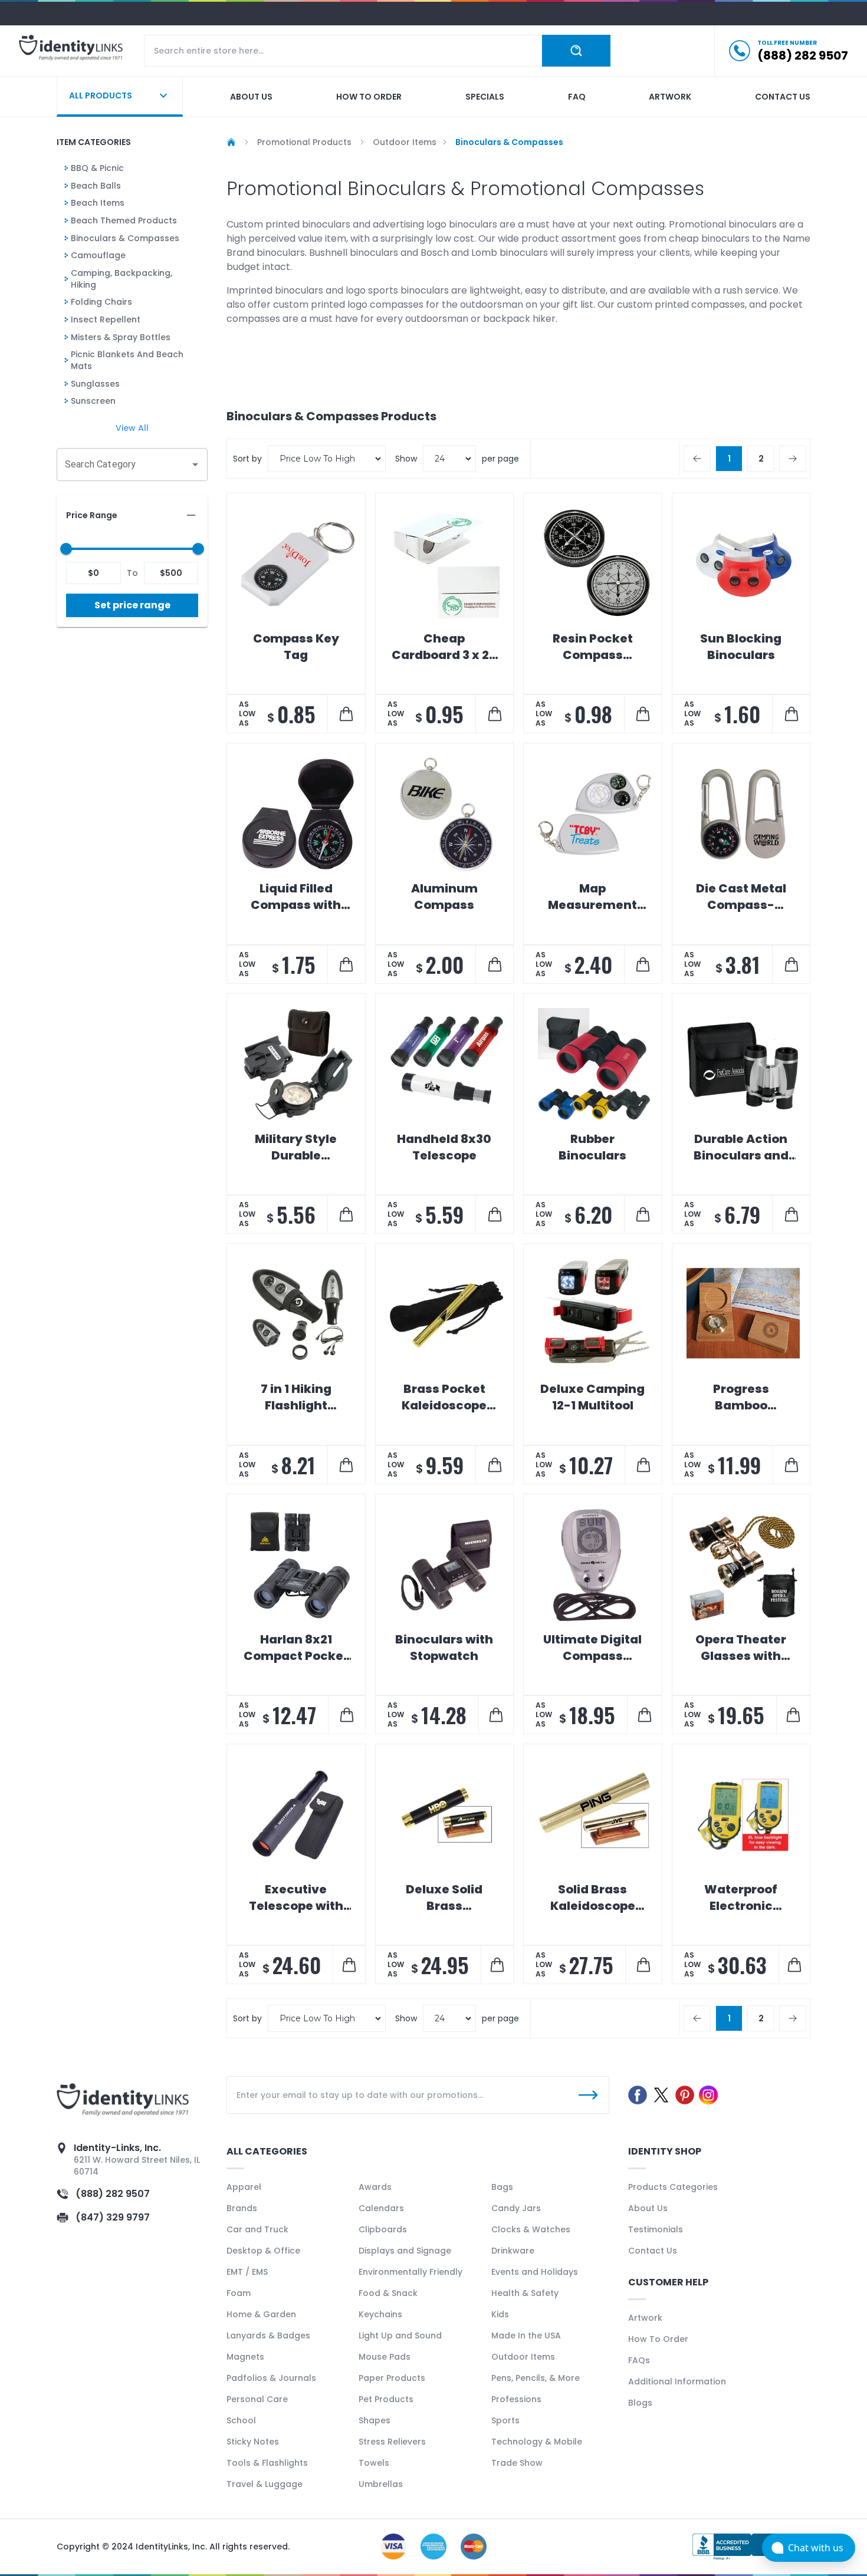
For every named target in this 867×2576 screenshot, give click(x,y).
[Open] (195, 465)
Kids (500, 2314)
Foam (239, 2293)
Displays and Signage (405, 2251)
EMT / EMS (247, 2272)
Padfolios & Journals (271, 2378)
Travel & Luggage (265, 2484)
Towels (374, 2463)
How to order (369, 97)
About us (251, 97)
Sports (505, 2420)
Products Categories (673, 2187)
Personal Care (257, 2399)
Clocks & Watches (531, 2229)
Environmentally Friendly (410, 2272)
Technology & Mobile (537, 2442)
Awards (375, 2187)
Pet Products (386, 2399)
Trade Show (517, 2463)
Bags (502, 2187)
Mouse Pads (385, 2357)
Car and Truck (257, 2229)
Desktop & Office (263, 2251)
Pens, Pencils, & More (536, 2378)
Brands (242, 2208)
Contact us (783, 97)
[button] (132, 515)
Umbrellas (381, 2484)
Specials (485, 97)
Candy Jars (516, 2208)
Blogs (640, 2403)
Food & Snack (388, 2293)
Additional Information (677, 2381)
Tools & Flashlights (267, 2463)
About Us (648, 2208)
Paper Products (392, 2378)
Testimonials (656, 2229)
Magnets (245, 2357)
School (241, 2420)
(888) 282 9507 (113, 2194)
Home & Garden (261, 2314)
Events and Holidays (535, 2272)
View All (132, 428)
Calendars (381, 2208)
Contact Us (653, 2251)
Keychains (380, 2314)
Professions (516, 2399)
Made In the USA (526, 2335)
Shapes (375, 2420)
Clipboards (383, 2229)
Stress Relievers (392, 2442)
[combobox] (123, 465)
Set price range (132, 605)
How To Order (658, 2339)
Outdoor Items (523, 2357)
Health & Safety (525, 2293)
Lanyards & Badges (268, 2335)
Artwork (670, 97)
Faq (577, 97)
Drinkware (513, 2251)
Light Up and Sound (400, 2335)
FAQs (639, 2360)
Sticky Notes (253, 2442)
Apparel (244, 2187)
